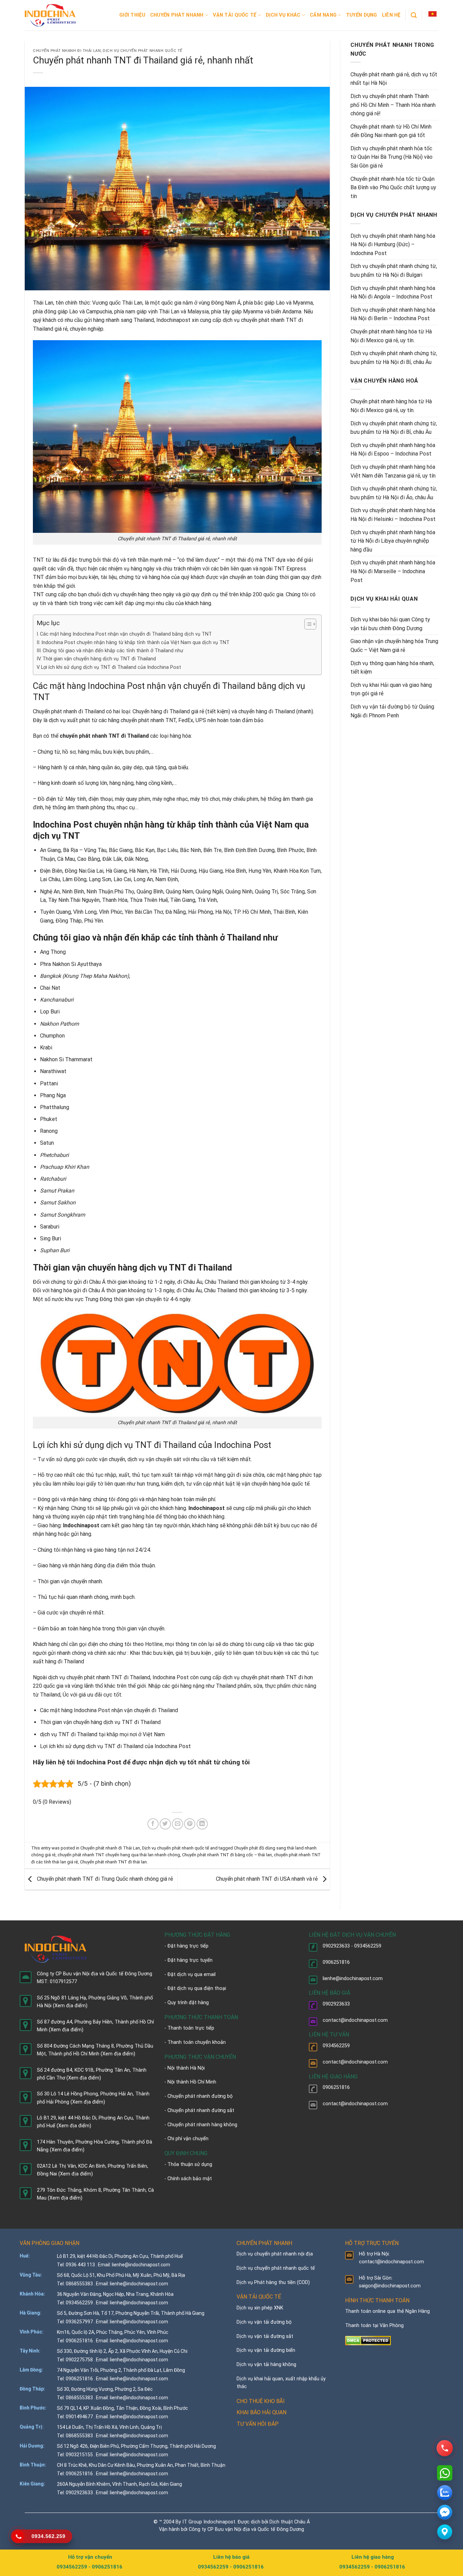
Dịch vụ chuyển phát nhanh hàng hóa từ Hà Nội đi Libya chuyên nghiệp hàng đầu (393, 541)
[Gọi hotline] (445, 2448)
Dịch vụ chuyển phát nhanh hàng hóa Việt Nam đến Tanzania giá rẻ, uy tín (393, 471)
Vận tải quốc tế (235, 15)
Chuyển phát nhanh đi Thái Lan (67, 51)
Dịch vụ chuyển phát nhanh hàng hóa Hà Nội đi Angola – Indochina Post (393, 293)
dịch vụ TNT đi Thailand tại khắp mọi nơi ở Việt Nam (102, 1734)
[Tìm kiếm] (414, 15)
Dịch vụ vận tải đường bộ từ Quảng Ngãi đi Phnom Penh (392, 711)
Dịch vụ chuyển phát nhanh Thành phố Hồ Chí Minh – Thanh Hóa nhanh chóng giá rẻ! (393, 105)
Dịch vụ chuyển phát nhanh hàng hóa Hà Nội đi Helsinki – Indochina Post (393, 515)
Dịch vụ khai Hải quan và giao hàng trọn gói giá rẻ (391, 689)
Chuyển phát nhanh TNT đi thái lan (113, 1862)
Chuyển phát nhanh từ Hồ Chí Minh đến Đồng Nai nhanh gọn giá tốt (391, 131)
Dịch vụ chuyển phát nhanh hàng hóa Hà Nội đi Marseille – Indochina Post (393, 571)
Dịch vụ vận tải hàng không (266, 2365)
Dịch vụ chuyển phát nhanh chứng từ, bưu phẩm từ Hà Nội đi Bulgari (394, 270)
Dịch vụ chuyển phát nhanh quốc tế (142, 51)
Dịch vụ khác (283, 15)
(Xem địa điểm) (70, 2006)
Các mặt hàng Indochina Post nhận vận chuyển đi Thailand (109, 1710)
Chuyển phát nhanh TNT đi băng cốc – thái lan (227, 1855)
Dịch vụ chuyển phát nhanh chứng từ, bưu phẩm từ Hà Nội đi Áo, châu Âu (394, 493)
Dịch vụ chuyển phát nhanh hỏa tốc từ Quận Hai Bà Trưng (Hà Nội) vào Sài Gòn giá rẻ (391, 157)
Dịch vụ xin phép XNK (260, 2308)
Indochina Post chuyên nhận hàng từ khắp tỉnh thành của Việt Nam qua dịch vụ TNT (135, 643)
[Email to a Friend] (177, 1824)
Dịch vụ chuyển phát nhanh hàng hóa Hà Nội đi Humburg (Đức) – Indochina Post (393, 245)
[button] (432, 14)
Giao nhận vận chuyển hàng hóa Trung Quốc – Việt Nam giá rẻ (394, 646)
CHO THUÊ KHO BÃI (261, 2401)
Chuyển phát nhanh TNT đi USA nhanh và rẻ (267, 1879)
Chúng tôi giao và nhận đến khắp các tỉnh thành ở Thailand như (113, 651)
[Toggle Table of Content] (307, 624)
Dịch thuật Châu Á (290, 2522)
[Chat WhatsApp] (445, 2473)
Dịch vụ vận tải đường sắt (265, 2336)
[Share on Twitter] (165, 1824)
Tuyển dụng (362, 15)
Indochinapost (173, 320)
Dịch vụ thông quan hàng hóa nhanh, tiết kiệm (392, 668)
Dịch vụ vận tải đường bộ (264, 2322)
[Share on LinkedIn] (202, 1824)
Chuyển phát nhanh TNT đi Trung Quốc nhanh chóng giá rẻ (104, 1879)
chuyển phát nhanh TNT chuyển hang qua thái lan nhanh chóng (119, 1855)
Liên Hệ (391, 15)
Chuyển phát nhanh (177, 15)
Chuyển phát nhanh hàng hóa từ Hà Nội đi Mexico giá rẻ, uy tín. (391, 336)
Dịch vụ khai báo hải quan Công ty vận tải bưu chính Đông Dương (390, 624)
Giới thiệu (132, 15)
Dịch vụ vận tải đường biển (266, 2350)
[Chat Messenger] (445, 2512)
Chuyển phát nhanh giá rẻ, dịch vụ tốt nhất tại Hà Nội (394, 79)
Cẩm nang (323, 15)
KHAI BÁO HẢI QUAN (261, 2412)
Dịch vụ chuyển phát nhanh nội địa (275, 2254)
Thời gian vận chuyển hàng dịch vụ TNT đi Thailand (99, 659)
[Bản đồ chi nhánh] (445, 2532)
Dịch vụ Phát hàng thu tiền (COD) (273, 2282)
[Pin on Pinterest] (190, 1824)
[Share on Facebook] (153, 1824)
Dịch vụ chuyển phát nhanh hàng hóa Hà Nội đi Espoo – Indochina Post (393, 450)
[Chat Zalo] (445, 2493)
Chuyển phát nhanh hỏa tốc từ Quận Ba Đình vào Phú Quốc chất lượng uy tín (393, 188)
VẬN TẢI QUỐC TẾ (259, 2297)
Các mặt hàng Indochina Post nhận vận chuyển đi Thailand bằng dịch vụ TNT (126, 634)
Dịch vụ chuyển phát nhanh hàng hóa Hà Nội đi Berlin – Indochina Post (393, 314)
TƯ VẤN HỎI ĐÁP (258, 2424)
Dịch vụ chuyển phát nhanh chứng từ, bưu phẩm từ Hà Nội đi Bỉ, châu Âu (394, 358)
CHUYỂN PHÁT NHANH (264, 2243)
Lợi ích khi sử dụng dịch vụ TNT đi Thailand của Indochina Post (111, 667)
